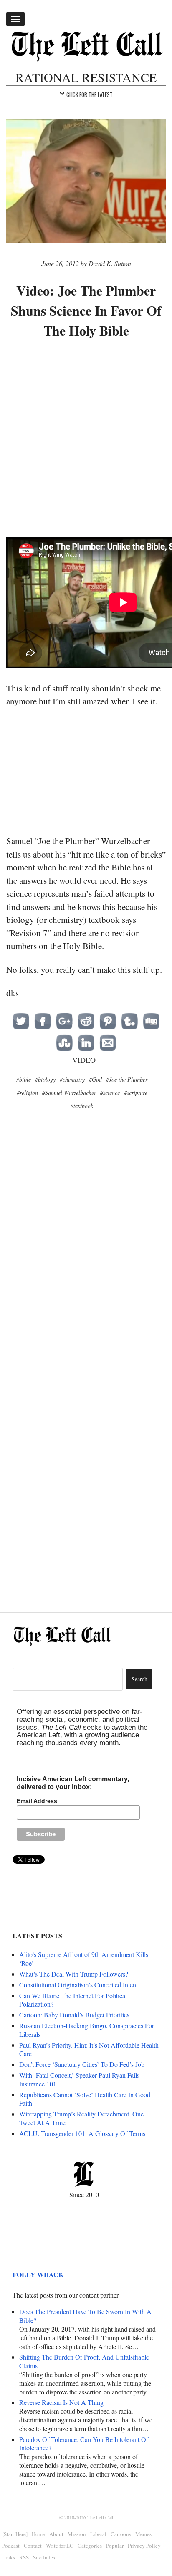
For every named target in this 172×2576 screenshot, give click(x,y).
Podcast (11, 2546)
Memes (143, 2534)
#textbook (82, 1105)
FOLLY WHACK (38, 2274)
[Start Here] (15, 2534)
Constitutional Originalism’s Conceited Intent (78, 1985)
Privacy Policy (144, 2546)
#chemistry (72, 1079)
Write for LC (60, 2546)
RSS (24, 2557)
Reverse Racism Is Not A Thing (61, 2402)
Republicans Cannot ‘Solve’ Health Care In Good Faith (85, 2099)
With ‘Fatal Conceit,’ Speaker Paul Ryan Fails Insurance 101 (79, 2079)
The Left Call (100, 2517)
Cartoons (121, 2534)
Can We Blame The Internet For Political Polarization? (73, 2000)
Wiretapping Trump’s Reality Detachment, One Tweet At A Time (81, 2118)
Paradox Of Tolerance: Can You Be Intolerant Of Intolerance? (84, 2444)
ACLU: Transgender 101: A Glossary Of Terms (82, 2133)
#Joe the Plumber (127, 1079)
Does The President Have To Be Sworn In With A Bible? (85, 2316)
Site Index (44, 2557)
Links (9, 2557)
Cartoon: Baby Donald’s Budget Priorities (74, 2015)
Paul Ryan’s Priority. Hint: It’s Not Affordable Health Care (89, 2049)
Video (84, 1060)
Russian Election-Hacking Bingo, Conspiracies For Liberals (87, 2030)
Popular (115, 2546)
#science (110, 1093)
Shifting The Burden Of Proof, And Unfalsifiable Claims (84, 2361)
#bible (24, 1079)
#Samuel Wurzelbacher (69, 1093)
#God (95, 1079)
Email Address (37, 1801)
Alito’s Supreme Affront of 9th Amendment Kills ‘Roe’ (84, 1959)
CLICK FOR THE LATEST (90, 94)
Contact (33, 2546)
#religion (27, 1093)
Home (38, 2534)
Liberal (98, 2534)
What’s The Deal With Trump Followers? (74, 1974)
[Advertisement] (86, 439)
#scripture (136, 1093)
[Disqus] (86, 1263)
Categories (90, 2546)
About (56, 2534)
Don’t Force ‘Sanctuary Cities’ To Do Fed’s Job (82, 2064)
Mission (77, 2534)
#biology (45, 1079)
